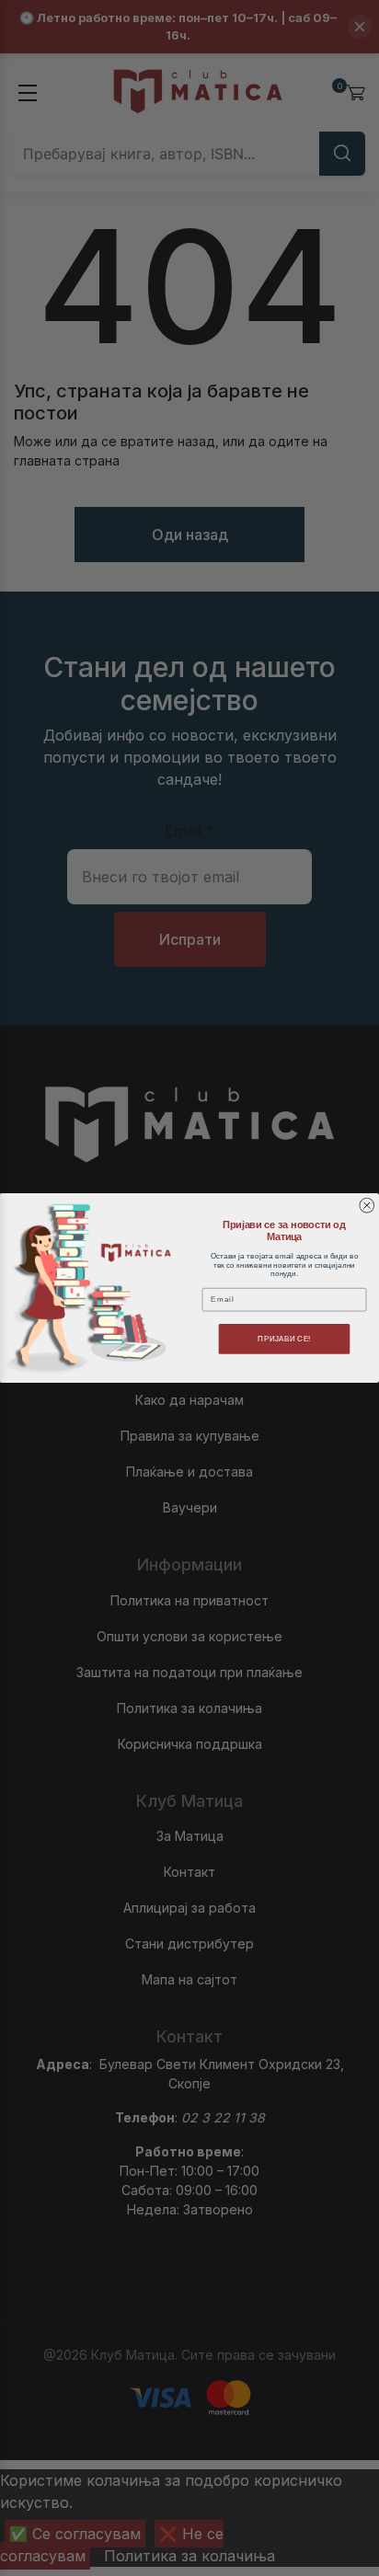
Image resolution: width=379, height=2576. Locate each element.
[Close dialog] (367, 1205)
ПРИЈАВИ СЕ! (284, 1339)
